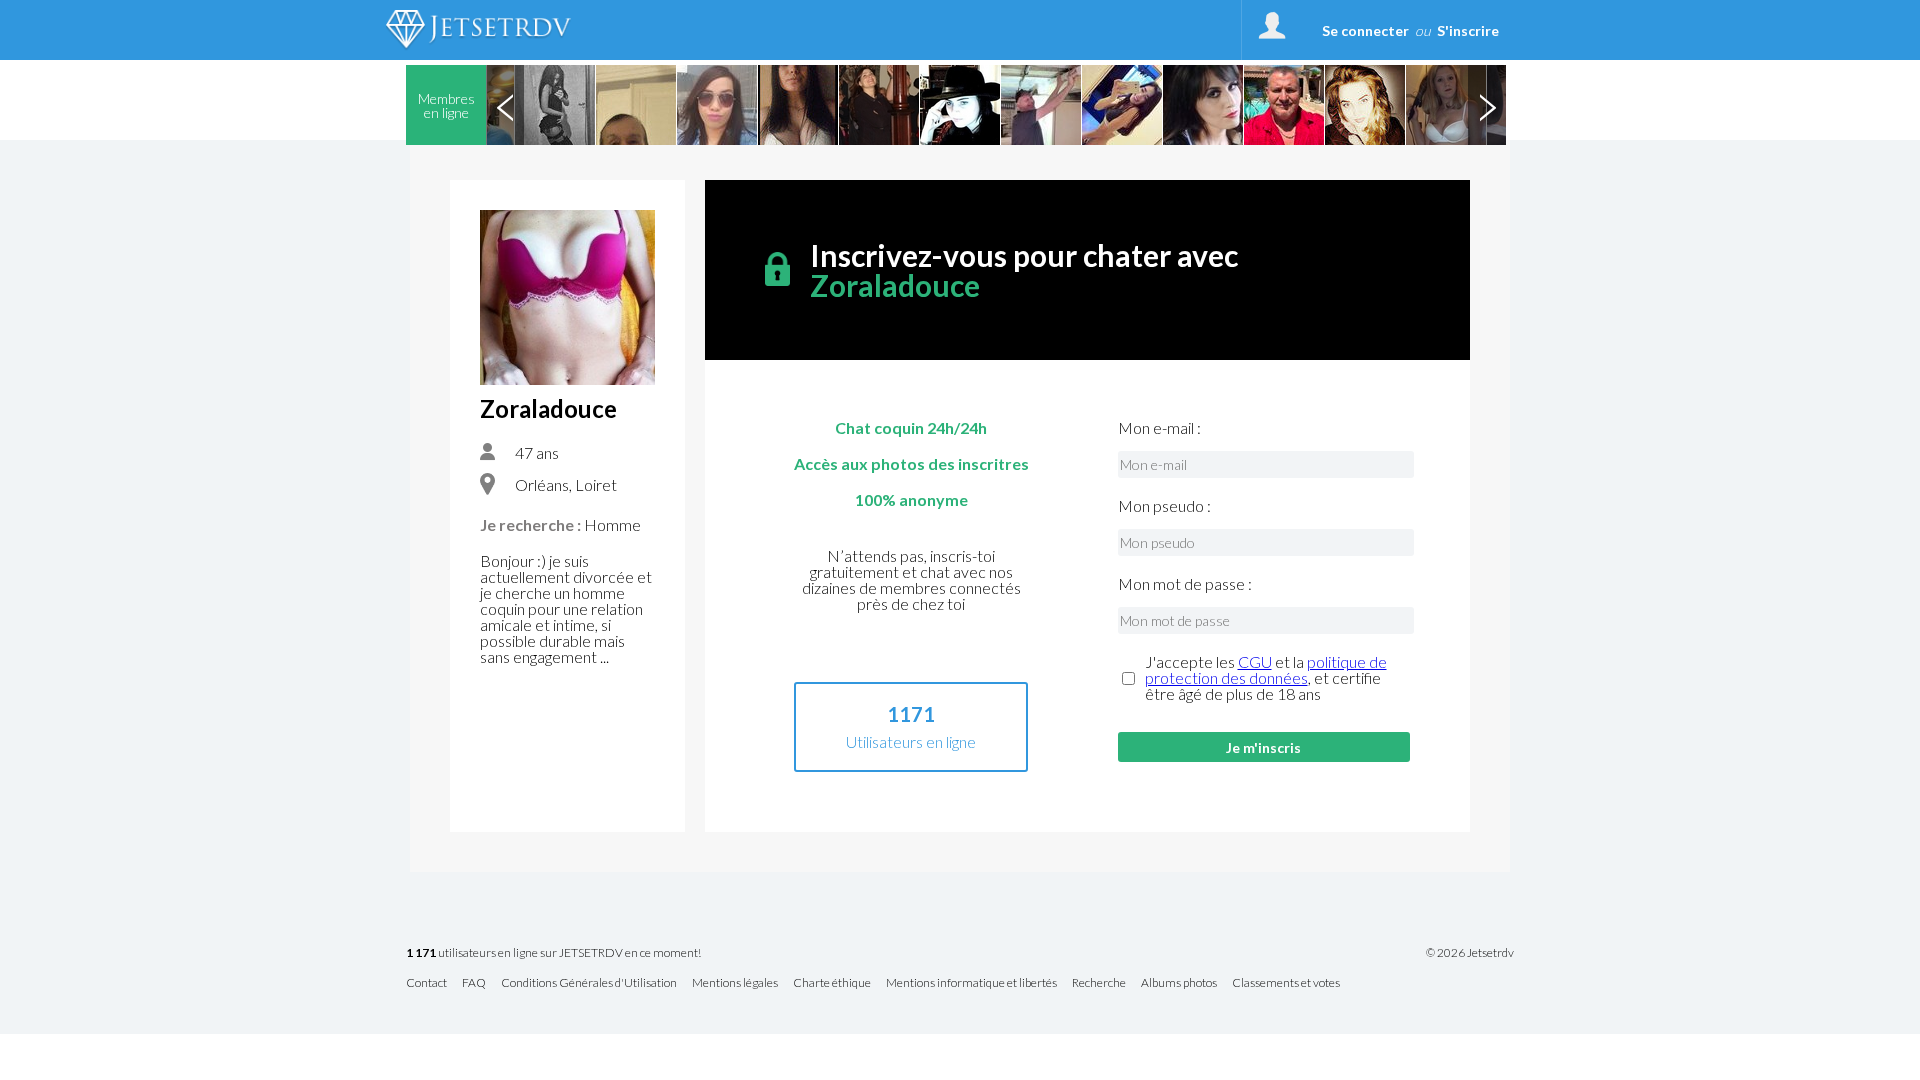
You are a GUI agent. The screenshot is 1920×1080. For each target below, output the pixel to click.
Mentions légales (735, 983)
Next (1487, 105)
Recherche (1099, 983)
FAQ (474, 983)
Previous (505, 105)
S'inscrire (1468, 30)
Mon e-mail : (1159, 428)
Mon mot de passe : (1185, 584)
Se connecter (1365, 30)
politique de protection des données (1266, 669)
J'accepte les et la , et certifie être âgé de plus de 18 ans (1266, 678)
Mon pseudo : (1164, 506)
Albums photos (1179, 983)
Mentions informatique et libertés (971, 983)
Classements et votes (1286, 983)
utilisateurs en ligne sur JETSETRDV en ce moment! (553, 953)
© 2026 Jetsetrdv (1470, 953)
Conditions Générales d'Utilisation (589, 983)
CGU (1255, 661)
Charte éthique (832, 983)
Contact (426, 983)
